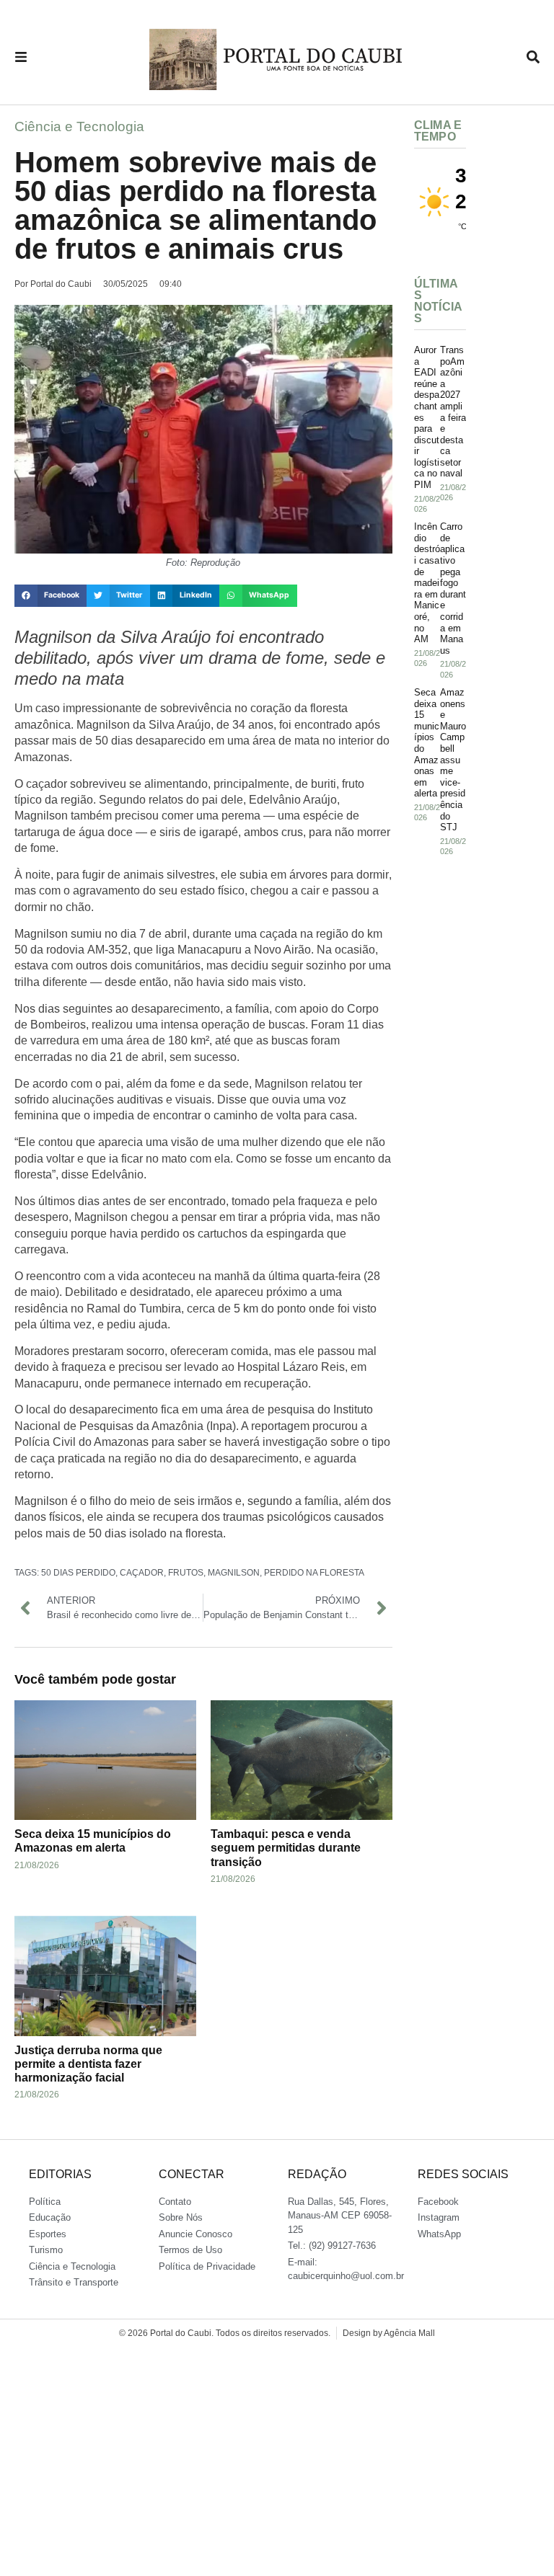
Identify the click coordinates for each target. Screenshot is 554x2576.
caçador (142, 1573)
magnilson (234, 1573)
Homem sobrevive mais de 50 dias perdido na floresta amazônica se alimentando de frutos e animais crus (195, 205)
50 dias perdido (78, 1573)
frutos (186, 1573)
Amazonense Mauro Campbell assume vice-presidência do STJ (453, 760)
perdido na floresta (314, 1573)
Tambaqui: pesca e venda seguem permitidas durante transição (286, 1848)
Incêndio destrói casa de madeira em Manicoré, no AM (427, 583)
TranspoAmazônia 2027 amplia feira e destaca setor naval (453, 412)
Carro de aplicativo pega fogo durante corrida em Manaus (453, 589)
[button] (50, 596)
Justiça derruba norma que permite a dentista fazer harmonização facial (88, 2064)
